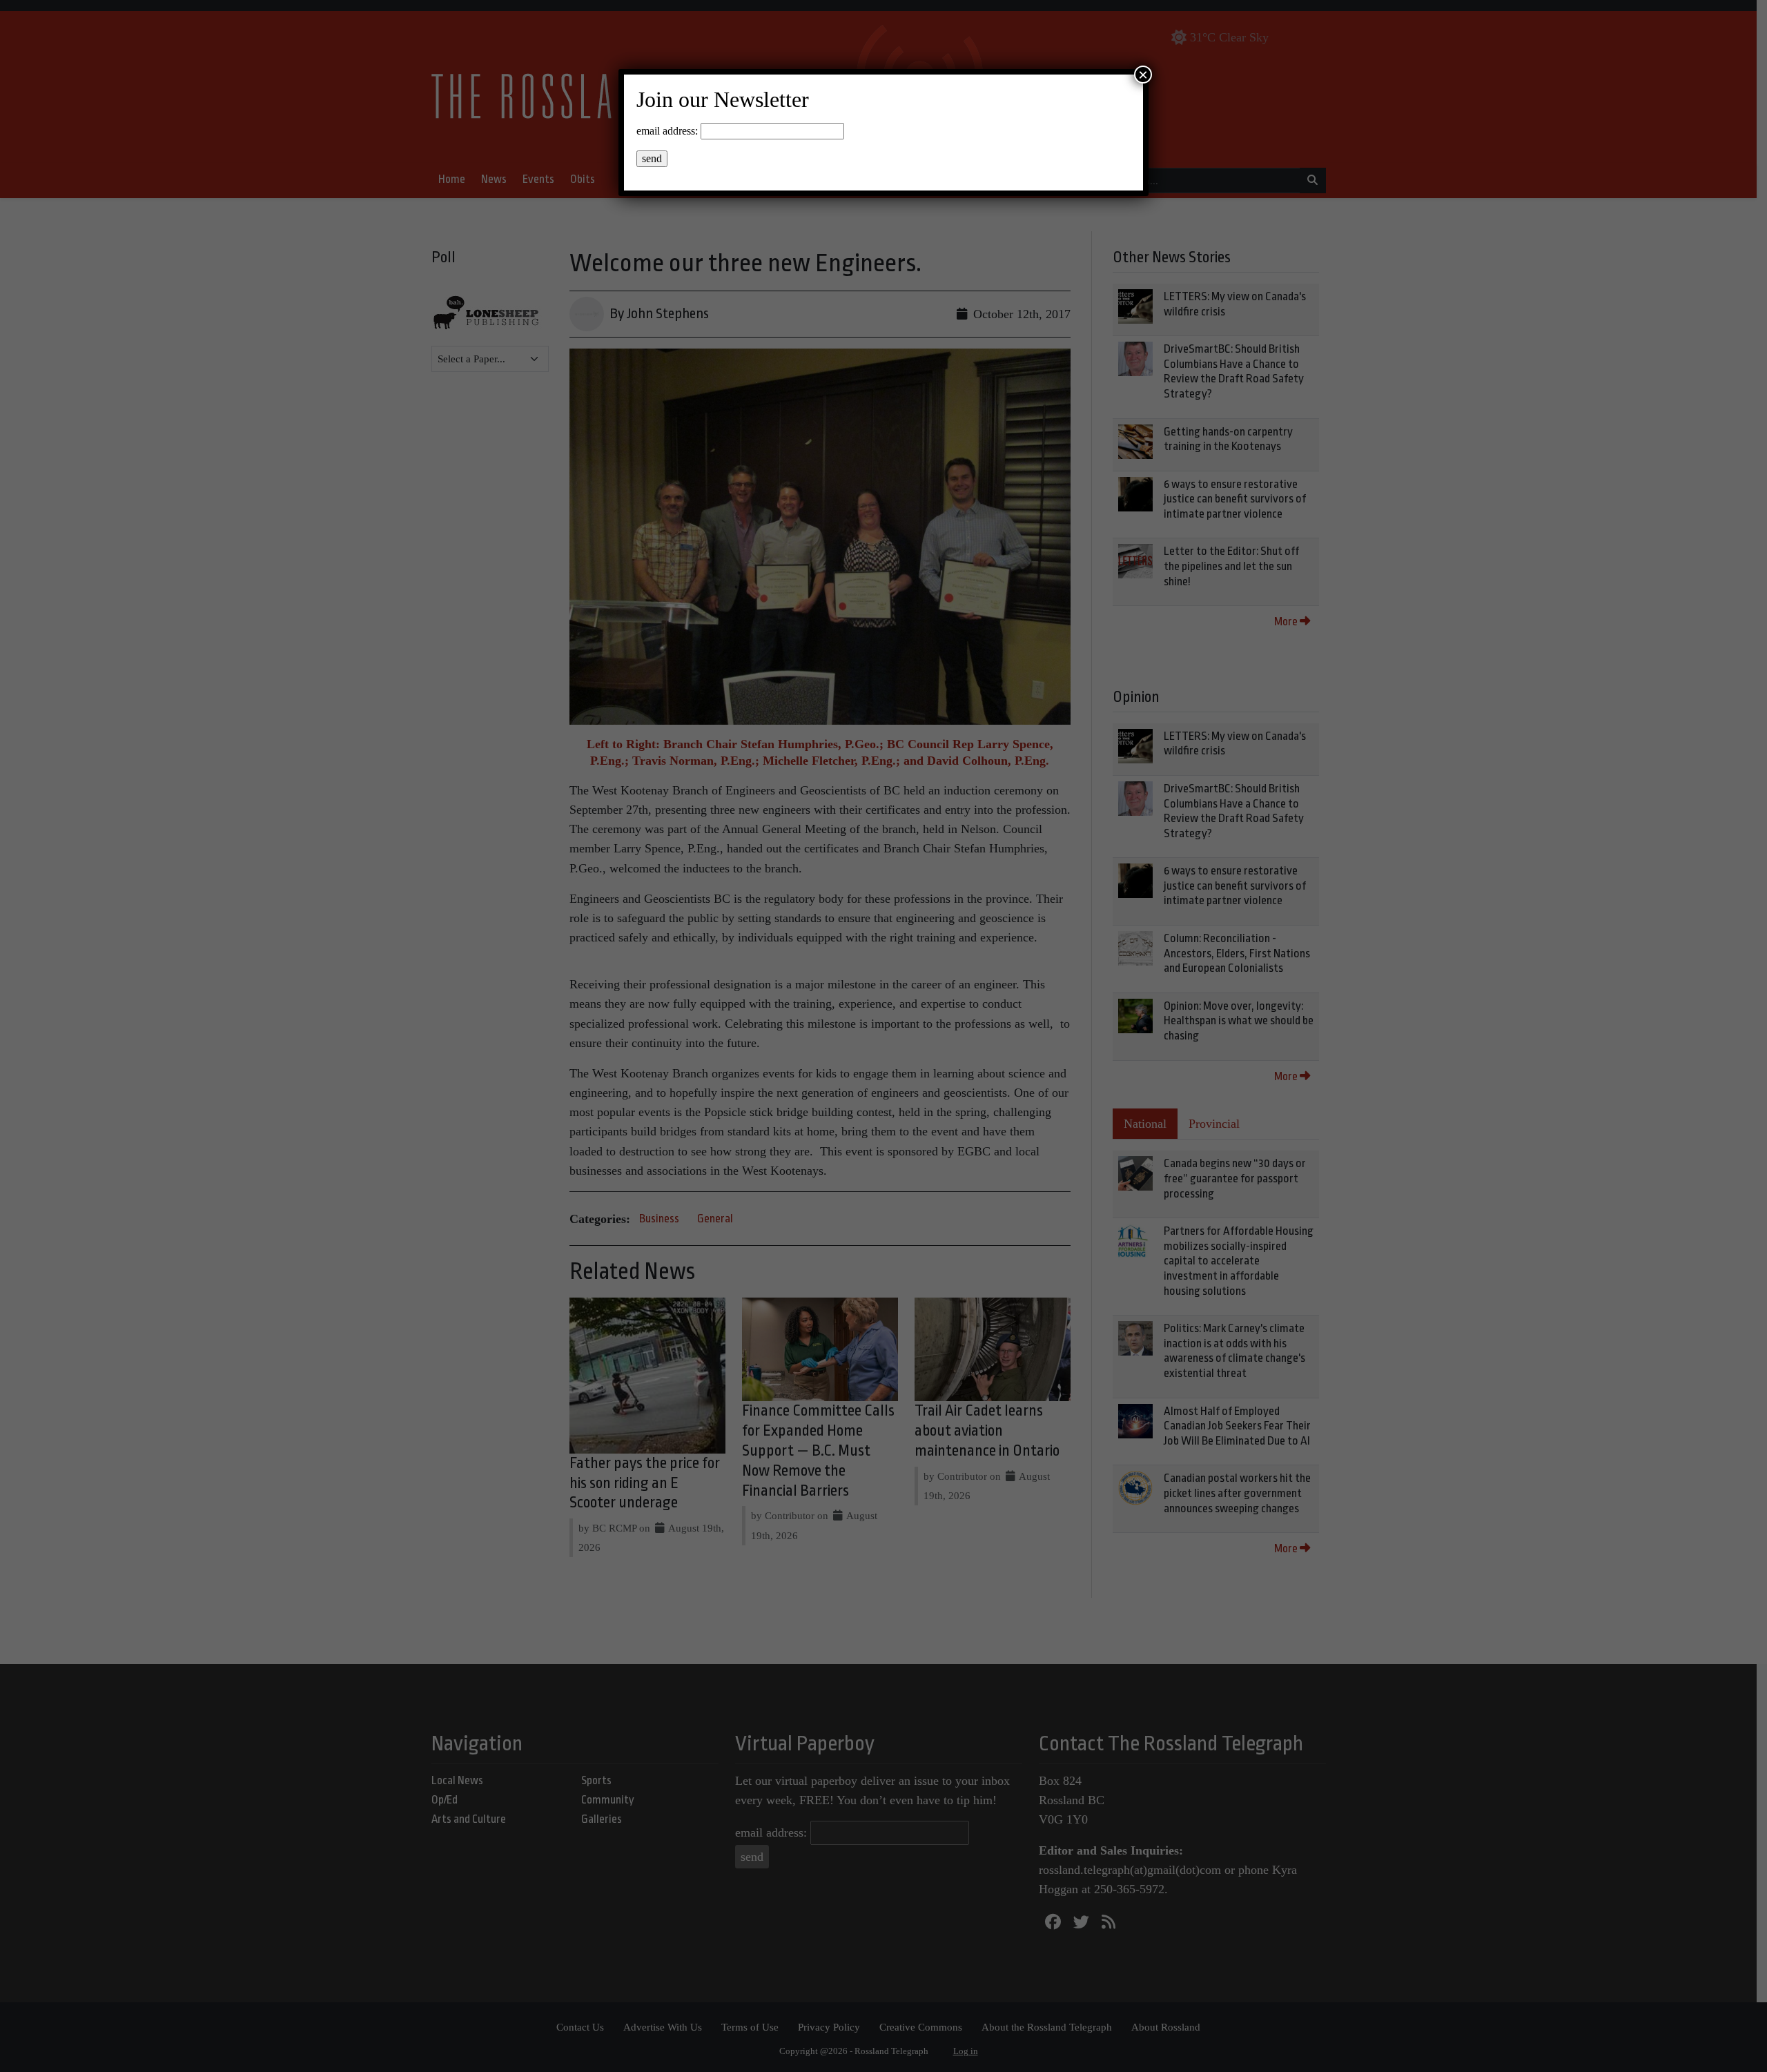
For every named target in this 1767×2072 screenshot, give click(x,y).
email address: (667, 131)
